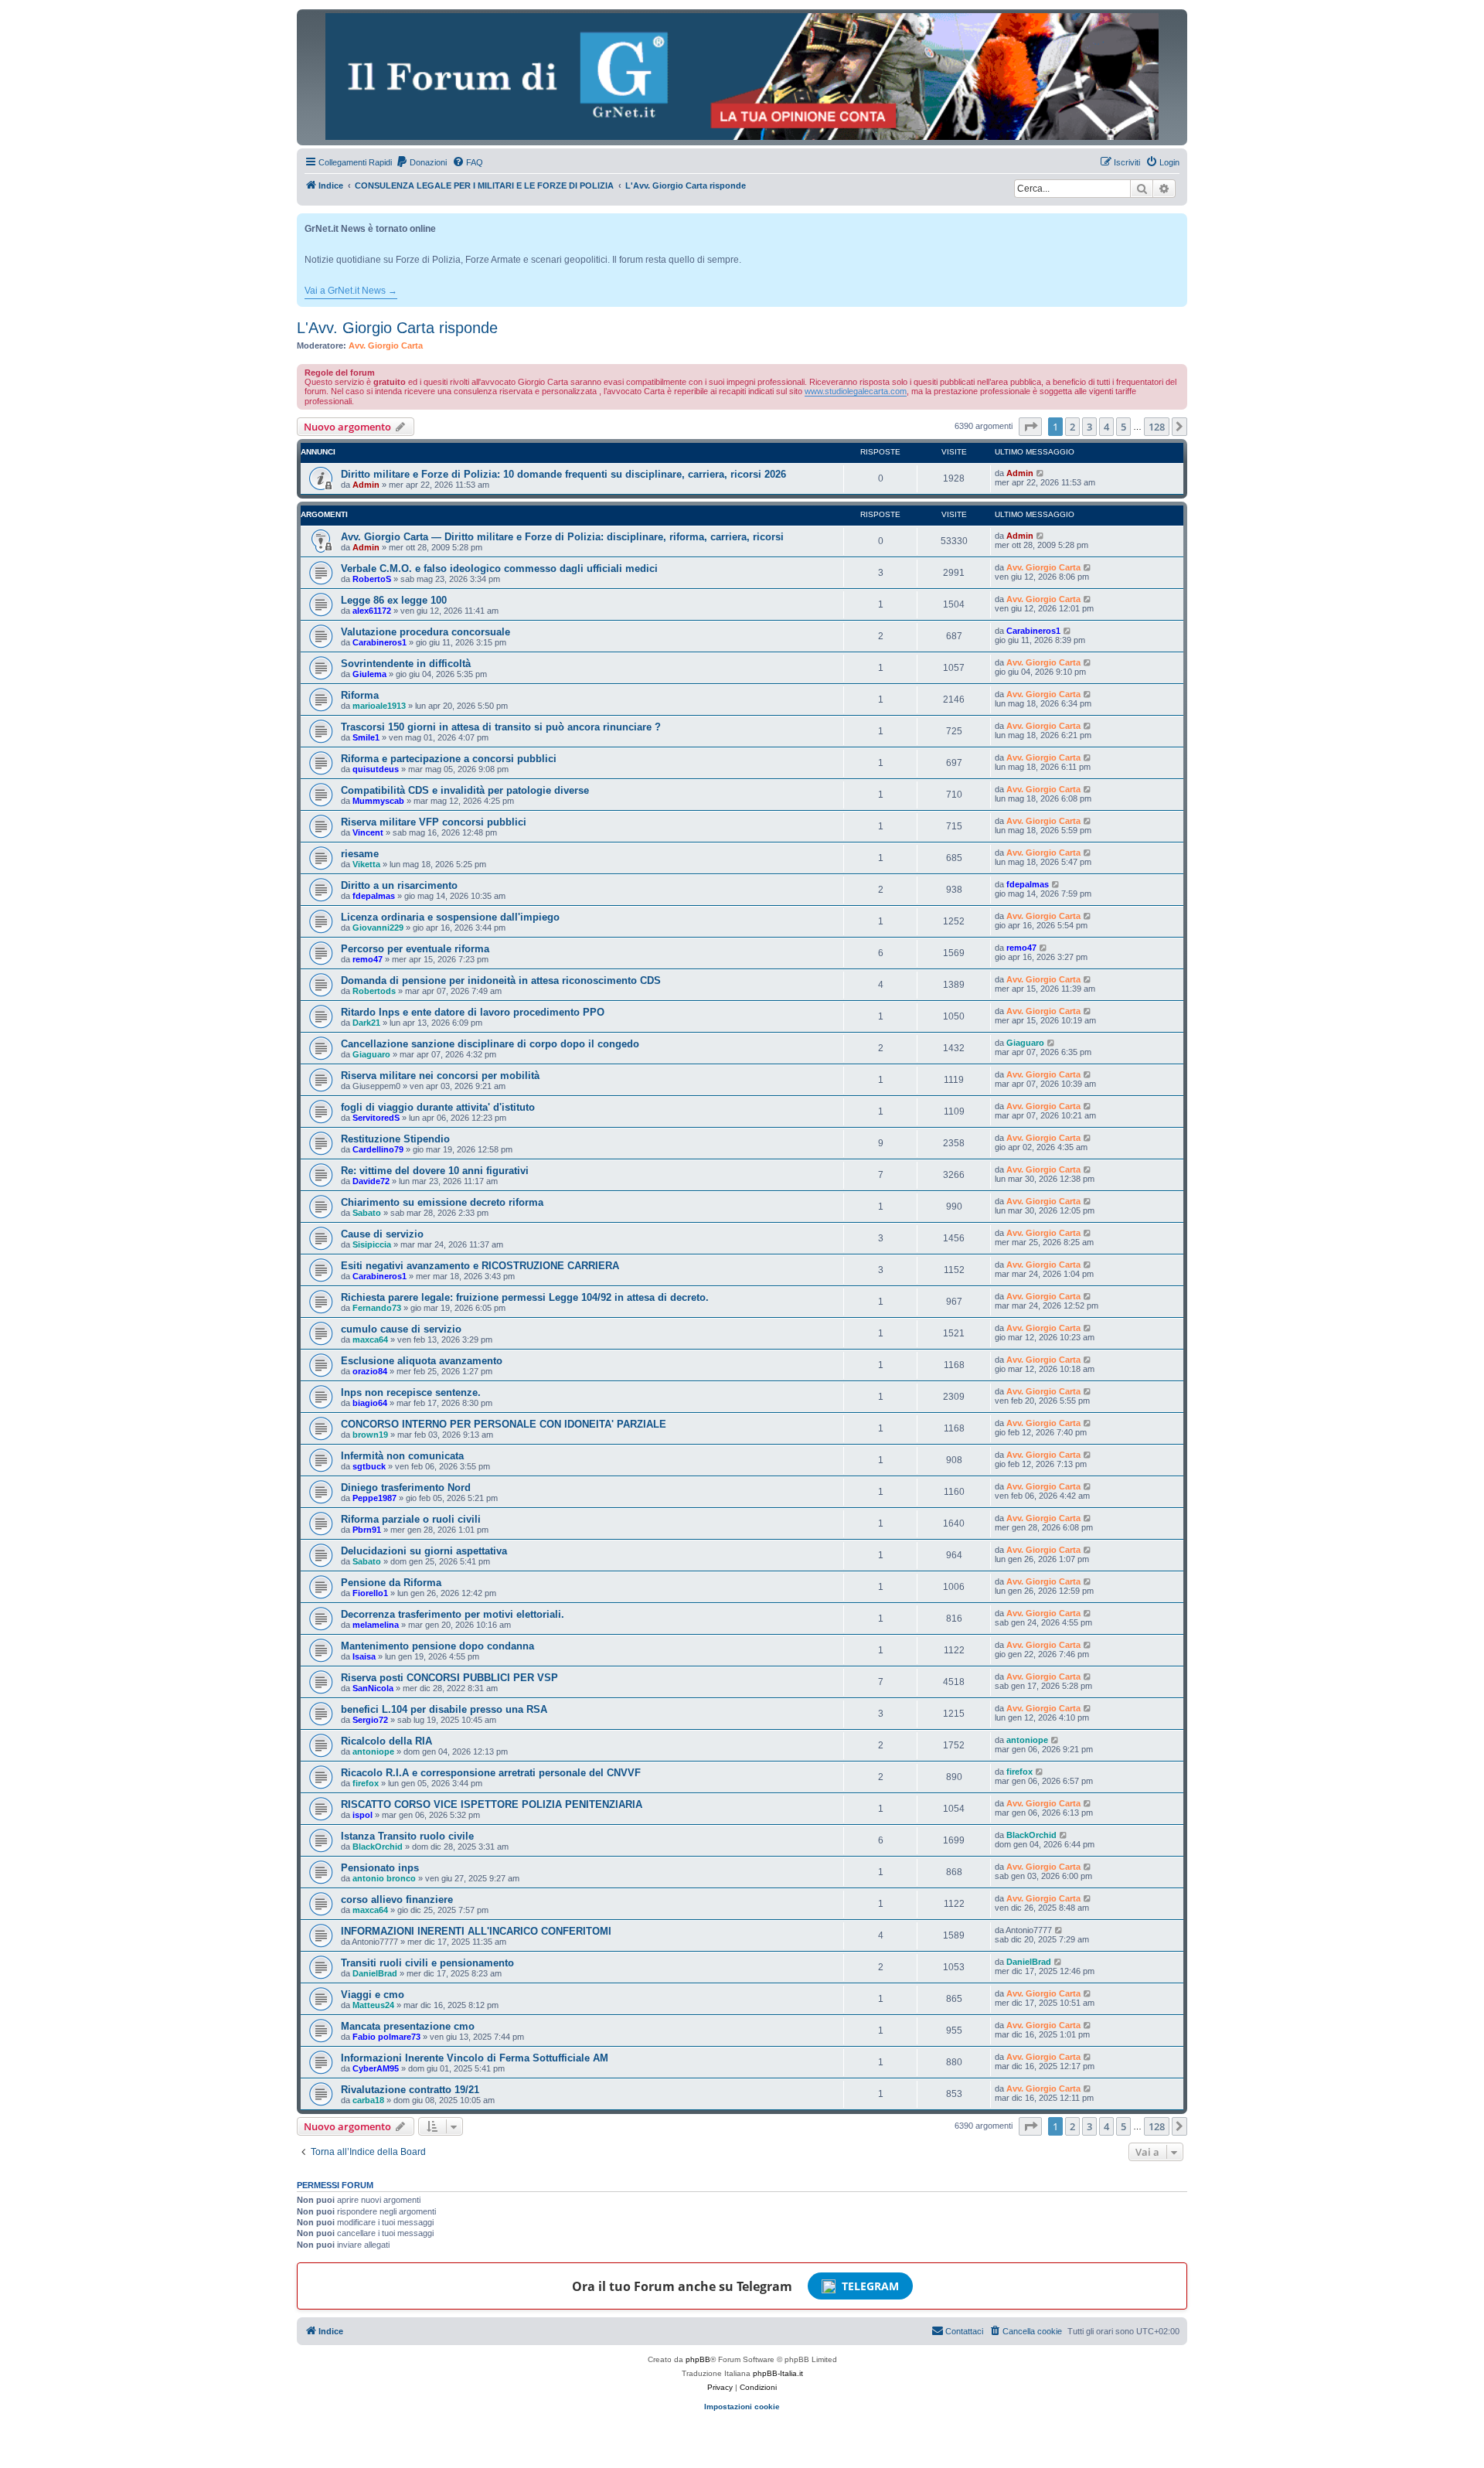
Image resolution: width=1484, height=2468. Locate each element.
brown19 (370, 1435)
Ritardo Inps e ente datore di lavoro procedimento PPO (473, 1012)
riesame (360, 854)
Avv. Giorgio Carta (386, 346)
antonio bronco (384, 1878)
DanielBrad (375, 1973)
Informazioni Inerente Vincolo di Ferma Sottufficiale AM (475, 2058)
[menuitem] (421, 162)
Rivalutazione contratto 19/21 (410, 2090)
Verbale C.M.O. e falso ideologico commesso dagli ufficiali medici (499, 568)
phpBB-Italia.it (778, 2373)
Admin (366, 485)
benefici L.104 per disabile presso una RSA (444, 1709)
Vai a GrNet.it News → (351, 291)
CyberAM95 (376, 2068)
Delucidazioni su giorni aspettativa (424, 1551)
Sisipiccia (372, 1244)
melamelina (376, 1625)
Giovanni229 (378, 928)
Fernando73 (377, 1308)
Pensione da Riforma (391, 1583)
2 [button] (1072, 427)
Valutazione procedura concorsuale (425, 632)
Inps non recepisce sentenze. (411, 1392)
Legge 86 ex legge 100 (394, 600)
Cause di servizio (382, 1234)
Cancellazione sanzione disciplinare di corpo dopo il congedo (490, 1044)
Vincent (368, 832)
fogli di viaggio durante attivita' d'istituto (438, 1107)
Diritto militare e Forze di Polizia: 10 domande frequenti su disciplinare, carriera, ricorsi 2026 (563, 474)
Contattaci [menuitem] (964, 2331)
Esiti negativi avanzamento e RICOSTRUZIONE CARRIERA (480, 1266)
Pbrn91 (367, 1530)
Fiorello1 (370, 1593)
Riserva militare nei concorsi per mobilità (440, 1076)
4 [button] (1106, 427)
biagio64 (370, 1403)
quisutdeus (376, 769)
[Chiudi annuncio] (1177, 222)
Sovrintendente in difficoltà (406, 664)
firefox (366, 1783)
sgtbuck (369, 1466)
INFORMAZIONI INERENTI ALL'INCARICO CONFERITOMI (476, 1931)
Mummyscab (378, 801)
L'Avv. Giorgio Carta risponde (397, 328)
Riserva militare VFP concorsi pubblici (434, 822)
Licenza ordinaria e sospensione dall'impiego (450, 917)
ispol (362, 1815)
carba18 (368, 2100)
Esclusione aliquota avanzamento (422, 1361)
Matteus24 (373, 2005)
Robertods (374, 991)
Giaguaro (371, 1054)
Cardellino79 (378, 1149)
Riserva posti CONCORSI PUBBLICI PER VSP (449, 1678)
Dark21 (366, 1023)
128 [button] (1157, 427)
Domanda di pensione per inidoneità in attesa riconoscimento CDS (501, 980)
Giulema (369, 674)
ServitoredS (376, 1118)
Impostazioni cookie (742, 2407)
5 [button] (1123, 427)
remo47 (368, 959)
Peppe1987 (374, 1498)
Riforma (360, 695)
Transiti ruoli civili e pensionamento (427, 1963)
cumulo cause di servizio (401, 1329)
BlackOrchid (378, 1847)
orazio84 (370, 1371)
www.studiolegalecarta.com (856, 391)
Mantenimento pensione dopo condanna (437, 1646)
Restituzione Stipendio (395, 1139)
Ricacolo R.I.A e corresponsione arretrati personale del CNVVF (491, 1773)
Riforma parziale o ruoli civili (411, 1519)
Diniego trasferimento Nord (406, 1488)
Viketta (366, 864)
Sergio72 (370, 1720)
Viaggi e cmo (373, 1995)
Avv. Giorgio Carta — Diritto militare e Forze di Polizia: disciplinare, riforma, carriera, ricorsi (562, 537)
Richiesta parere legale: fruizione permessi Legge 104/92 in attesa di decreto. (525, 1297)
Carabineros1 (380, 642)
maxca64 (370, 1340)
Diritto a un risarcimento (399, 885)
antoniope (373, 1751)
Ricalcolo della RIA (386, 1741)
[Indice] (742, 77)
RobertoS (372, 579)
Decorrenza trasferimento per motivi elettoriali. (453, 1614)
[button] (1030, 427)
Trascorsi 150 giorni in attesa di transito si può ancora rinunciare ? (501, 727)
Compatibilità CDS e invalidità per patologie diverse (465, 790)
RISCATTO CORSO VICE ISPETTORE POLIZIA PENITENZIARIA (492, 1804)
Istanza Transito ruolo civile (407, 1836)
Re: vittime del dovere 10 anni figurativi (435, 1171)
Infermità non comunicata (402, 1456)
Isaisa (364, 1656)
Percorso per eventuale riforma (415, 949)
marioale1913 (379, 706)
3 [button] (1089, 427)
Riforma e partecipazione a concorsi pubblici (449, 759)
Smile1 (366, 737)
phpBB (698, 2359)
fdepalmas (374, 896)
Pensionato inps (380, 1868)
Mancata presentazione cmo (408, 2026)
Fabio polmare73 (386, 2037)
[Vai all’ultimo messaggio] (1041, 473)
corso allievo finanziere (397, 1900)
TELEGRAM (870, 2286)
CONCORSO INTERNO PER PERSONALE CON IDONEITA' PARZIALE (504, 1424)
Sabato (367, 1213)
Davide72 (371, 1181)
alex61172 (372, 611)
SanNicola (373, 1688)
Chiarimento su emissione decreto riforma (442, 1202)
